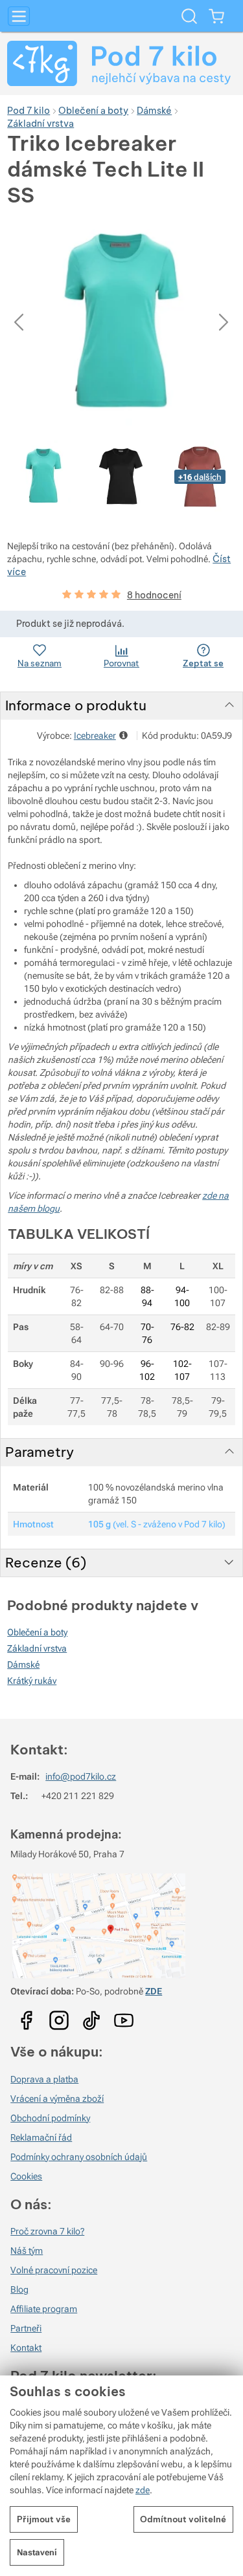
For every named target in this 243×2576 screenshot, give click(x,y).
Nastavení (37, 2552)
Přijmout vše (44, 2519)
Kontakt (26, 2348)
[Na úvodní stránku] (121, 63)
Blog (19, 2289)
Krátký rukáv (32, 1681)
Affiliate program (44, 2309)
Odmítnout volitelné (183, 2519)
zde (143, 2490)
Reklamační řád (41, 2137)
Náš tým (27, 2251)
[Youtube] (27, 2016)
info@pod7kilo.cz (81, 1776)
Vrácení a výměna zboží (57, 2099)
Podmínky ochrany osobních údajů (79, 2157)
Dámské (23, 1665)
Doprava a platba (44, 2079)
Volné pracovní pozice (54, 2270)
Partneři (26, 2328)
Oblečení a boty (37, 1632)
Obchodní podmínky (50, 2118)
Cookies (26, 2176)
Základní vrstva (37, 1648)
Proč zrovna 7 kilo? (47, 2231)
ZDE (154, 1991)
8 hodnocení (154, 595)
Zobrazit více (125, 735)
